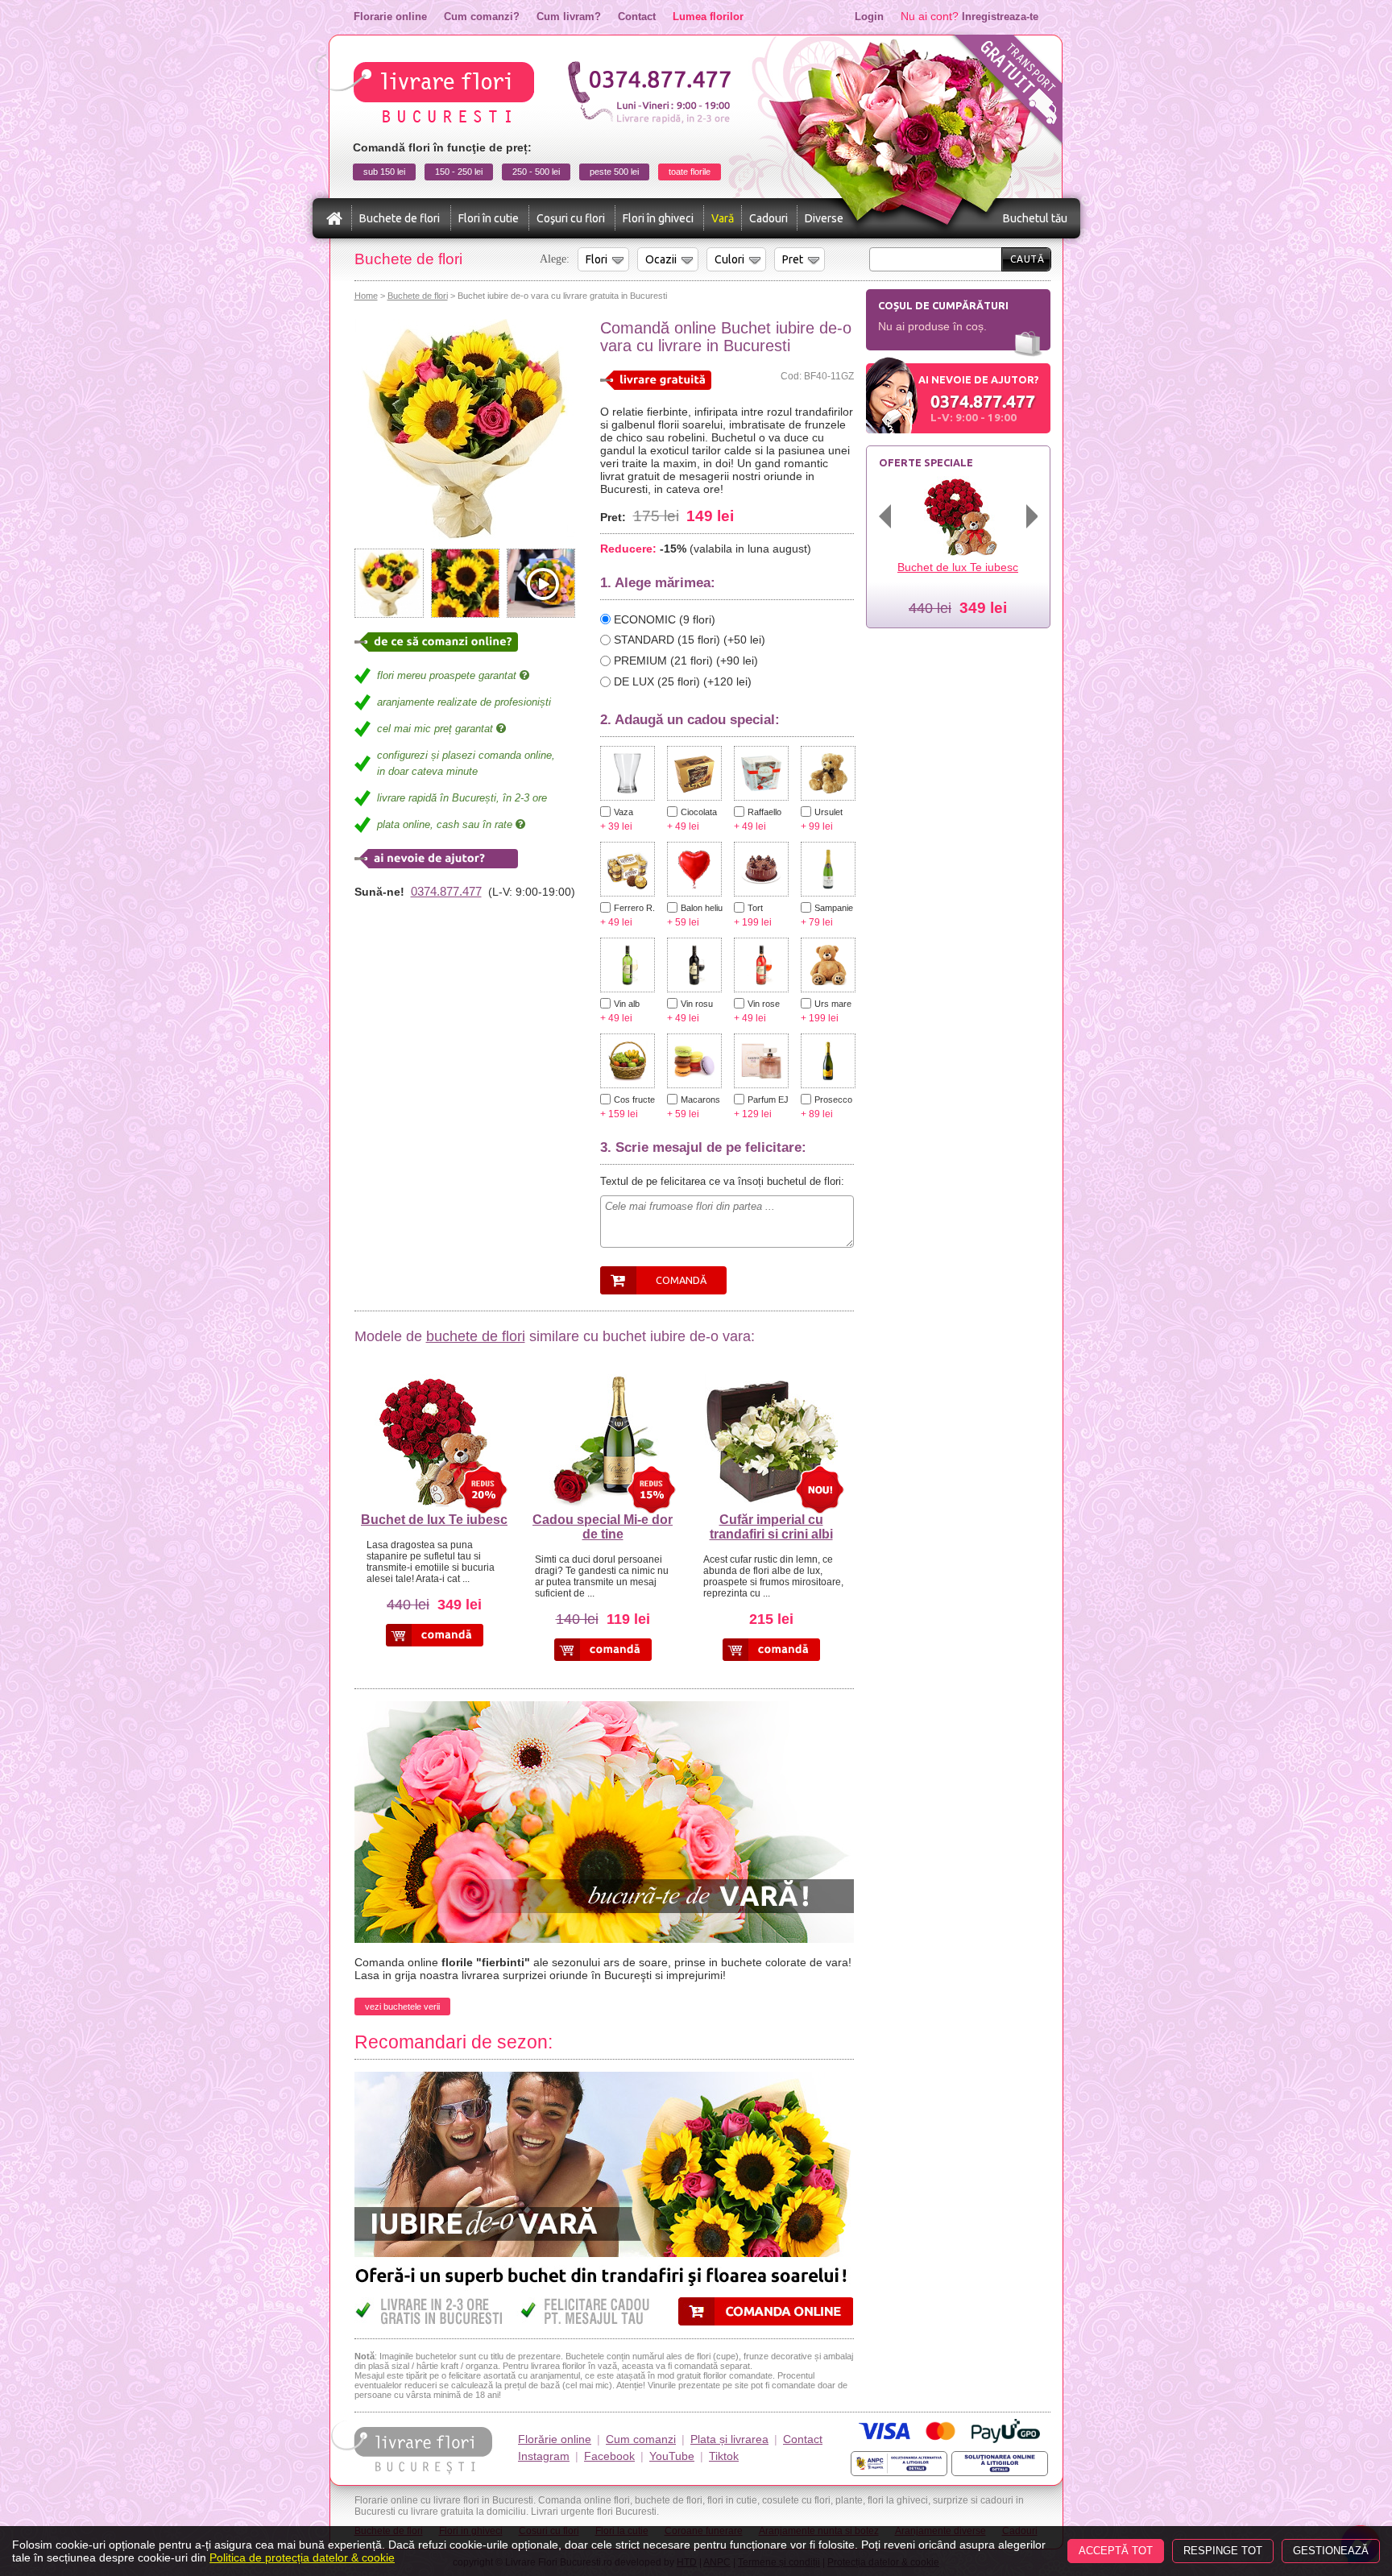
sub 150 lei (384, 172)
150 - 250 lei (459, 172)
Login (869, 17)
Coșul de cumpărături (943, 305)
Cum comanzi (641, 2439)
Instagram (544, 2456)
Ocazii (661, 259)
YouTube (672, 2456)
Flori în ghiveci (658, 218)
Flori (597, 259)
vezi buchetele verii (402, 2007)
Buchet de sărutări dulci (958, 567)
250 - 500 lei (536, 172)
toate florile (690, 172)
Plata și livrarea (729, 2439)
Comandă (681, 1280)
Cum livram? (569, 17)
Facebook (609, 2456)
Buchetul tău (1035, 218)
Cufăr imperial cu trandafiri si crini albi (771, 1527)
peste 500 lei (614, 172)
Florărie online (555, 2439)
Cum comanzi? (482, 17)
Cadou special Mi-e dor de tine (603, 1527)
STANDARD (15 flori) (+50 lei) (690, 640)
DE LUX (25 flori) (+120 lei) (683, 681)
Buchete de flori (400, 218)
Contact (637, 17)
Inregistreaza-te (1000, 17)
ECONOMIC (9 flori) (665, 619)
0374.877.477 (446, 891)
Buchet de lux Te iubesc (434, 1520)
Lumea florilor (708, 17)
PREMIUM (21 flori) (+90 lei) (686, 661)
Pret (793, 259)
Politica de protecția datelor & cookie (302, 2557)
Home (366, 296)
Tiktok (724, 2456)
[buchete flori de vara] (604, 1708)
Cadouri (768, 218)
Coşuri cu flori (571, 218)
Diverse (824, 218)
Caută (1027, 259)
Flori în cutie (489, 218)
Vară (723, 218)
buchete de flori (476, 1336)
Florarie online (390, 17)
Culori (729, 259)
